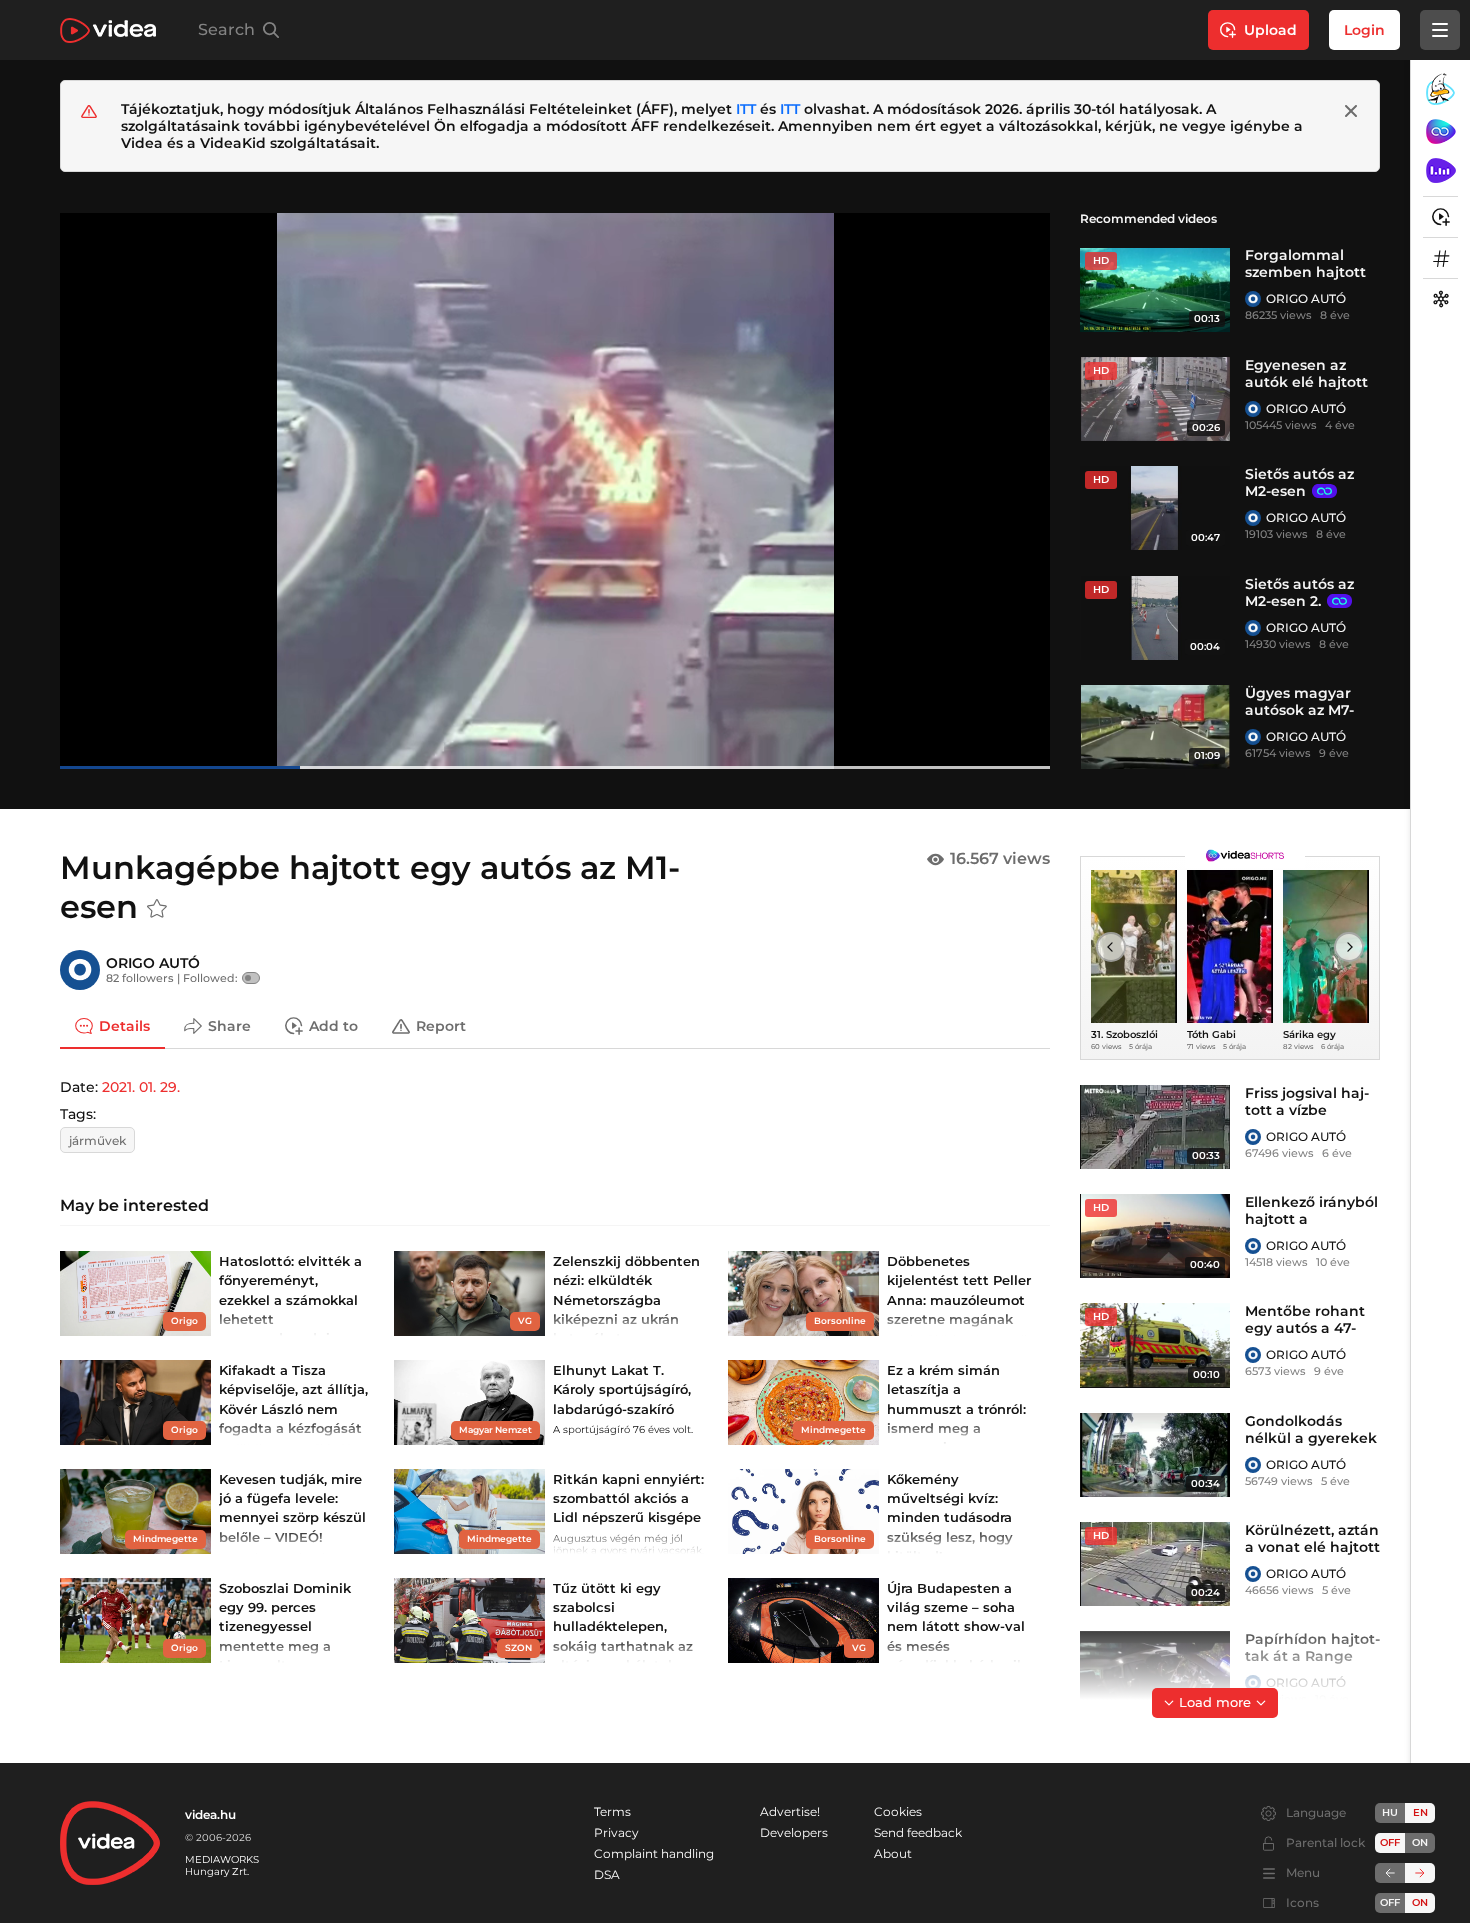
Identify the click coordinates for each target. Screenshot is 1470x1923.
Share (229, 1026)
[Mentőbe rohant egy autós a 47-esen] (1155, 1345)
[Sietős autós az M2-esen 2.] (1155, 618)
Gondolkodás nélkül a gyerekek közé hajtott (1311, 1438)
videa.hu (210, 1814)
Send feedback (918, 1832)
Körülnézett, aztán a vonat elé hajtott (1312, 1538)
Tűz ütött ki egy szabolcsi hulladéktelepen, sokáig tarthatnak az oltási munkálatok (623, 1626)
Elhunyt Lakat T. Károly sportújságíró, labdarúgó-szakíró (622, 1389)
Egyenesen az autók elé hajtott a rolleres (1306, 382)
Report (441, 1026)
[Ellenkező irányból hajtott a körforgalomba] (1155, 1236)
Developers (794, 1832)
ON (1420, 1842)
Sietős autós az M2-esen (1299, 482)
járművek (97, 1140)
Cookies (898, 1811)
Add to (333, 1026)
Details (124, 1026)
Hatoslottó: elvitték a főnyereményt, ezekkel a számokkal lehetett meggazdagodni (290, 1299)
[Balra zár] (1390, 1873)
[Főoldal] (108, 30)
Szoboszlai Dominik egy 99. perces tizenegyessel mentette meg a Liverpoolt (285, 1626)
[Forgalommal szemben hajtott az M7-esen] (1155, 289)
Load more (1215, 1702)
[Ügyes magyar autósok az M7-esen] (1155, 727)
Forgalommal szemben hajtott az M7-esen (1305, 272)
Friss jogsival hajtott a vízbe (1307, 1101)
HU (1390, 1812)
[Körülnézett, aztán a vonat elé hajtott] (1155, 1564)
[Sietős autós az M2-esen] (1155, 508)
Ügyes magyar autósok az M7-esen (1299, 710)
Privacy (616, 1832)
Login (1364, 30)
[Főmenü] (1440, 30)
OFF (1390, 1902)
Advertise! (790, 1811)
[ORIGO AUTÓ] (1253, 299)
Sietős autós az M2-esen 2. (1299, 592)
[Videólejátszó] (555, 490)
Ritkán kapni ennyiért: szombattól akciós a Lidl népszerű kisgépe (628, 1498)
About (893, 1853)
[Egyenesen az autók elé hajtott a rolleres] (1155, 399)
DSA (607, 1874)
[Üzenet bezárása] (1351, 111)
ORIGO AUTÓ (1306, 298)
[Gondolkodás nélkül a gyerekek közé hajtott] (1155, 1455)
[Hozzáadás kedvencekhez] (157, 909)
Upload (1270, 30)
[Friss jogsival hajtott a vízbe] (1155, 1127)
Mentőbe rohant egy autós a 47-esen (1305, 1328)
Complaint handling (654, 1853)
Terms (612, 1811)
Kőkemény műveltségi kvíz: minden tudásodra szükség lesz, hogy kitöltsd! (950, 1517)
